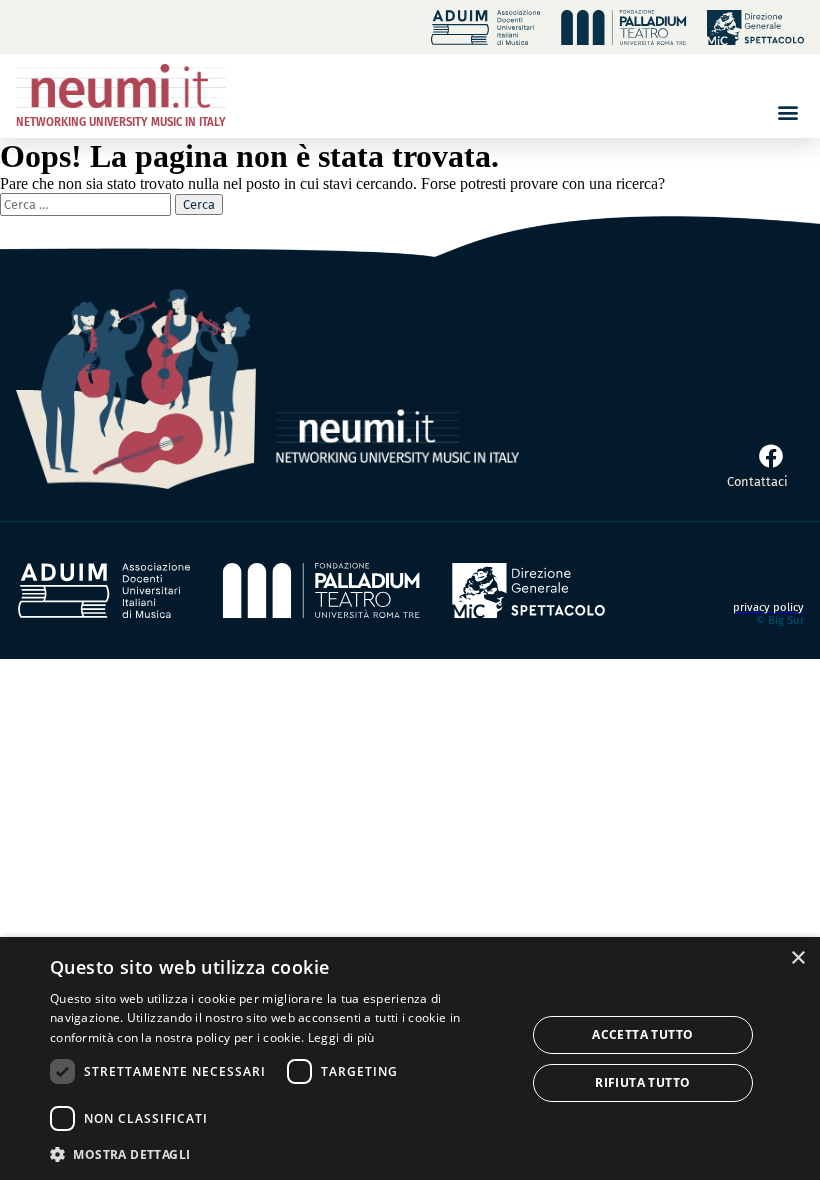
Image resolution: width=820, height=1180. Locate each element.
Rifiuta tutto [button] (642, 1082)
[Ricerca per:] (87, 203)
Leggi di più (341, 1037)
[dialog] (410, 1058)
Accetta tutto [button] (642, 1034)
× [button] (797, 958)
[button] (787, 111)
